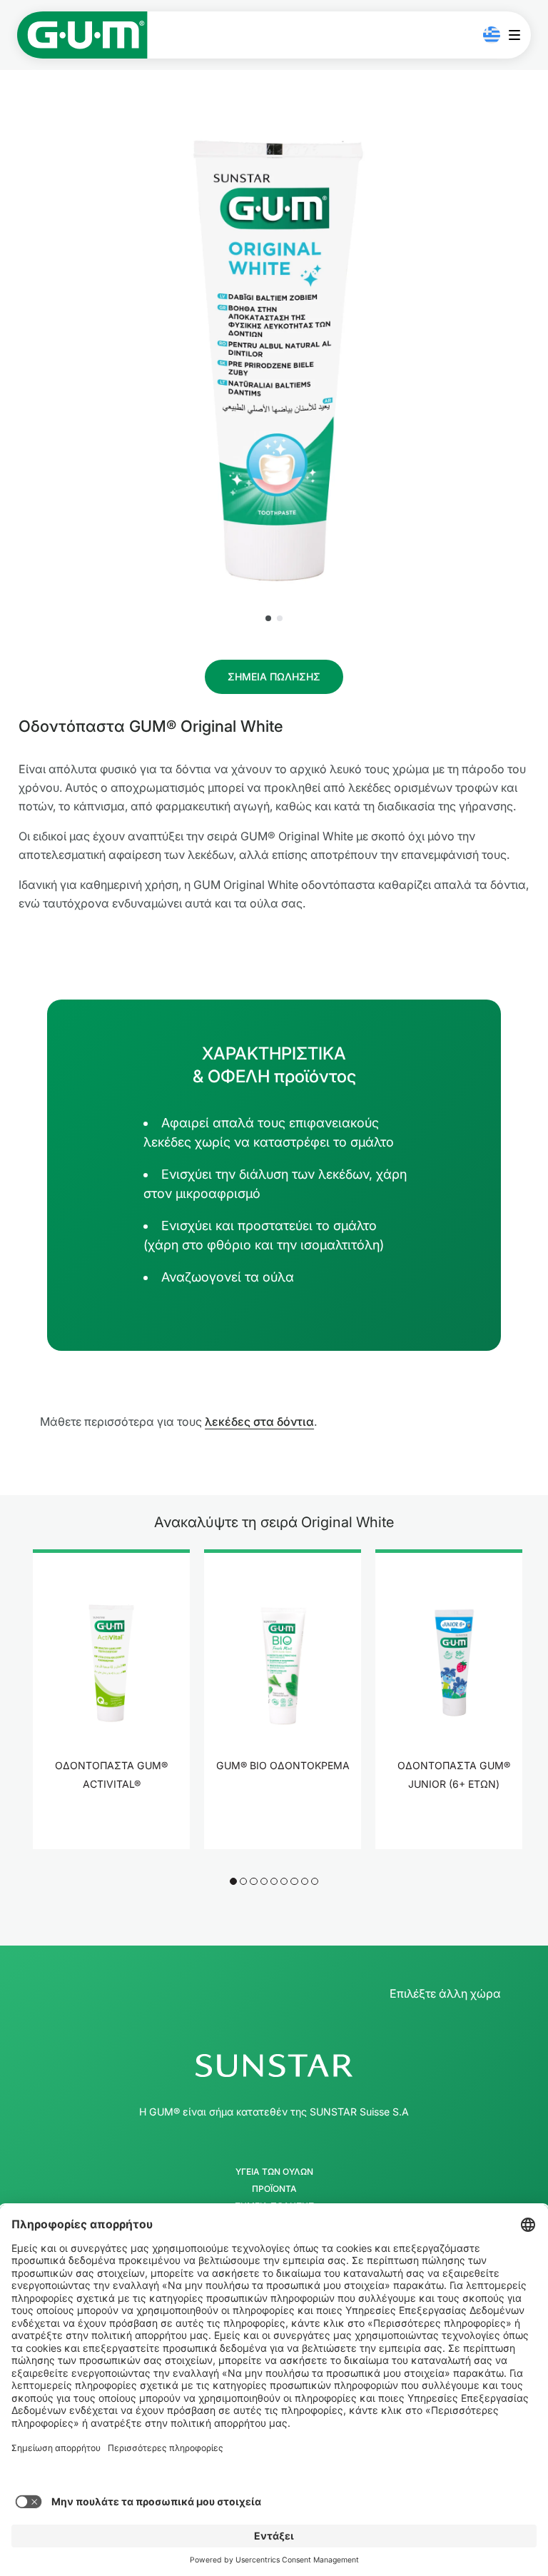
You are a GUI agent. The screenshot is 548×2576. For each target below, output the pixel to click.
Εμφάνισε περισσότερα (112, 1836)
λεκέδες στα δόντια (259, 1422)
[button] (268, 618)
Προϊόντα (274, 2189)
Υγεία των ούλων (274, 2172)
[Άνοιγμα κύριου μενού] (518, 35)
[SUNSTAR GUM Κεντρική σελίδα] (82, 35)
